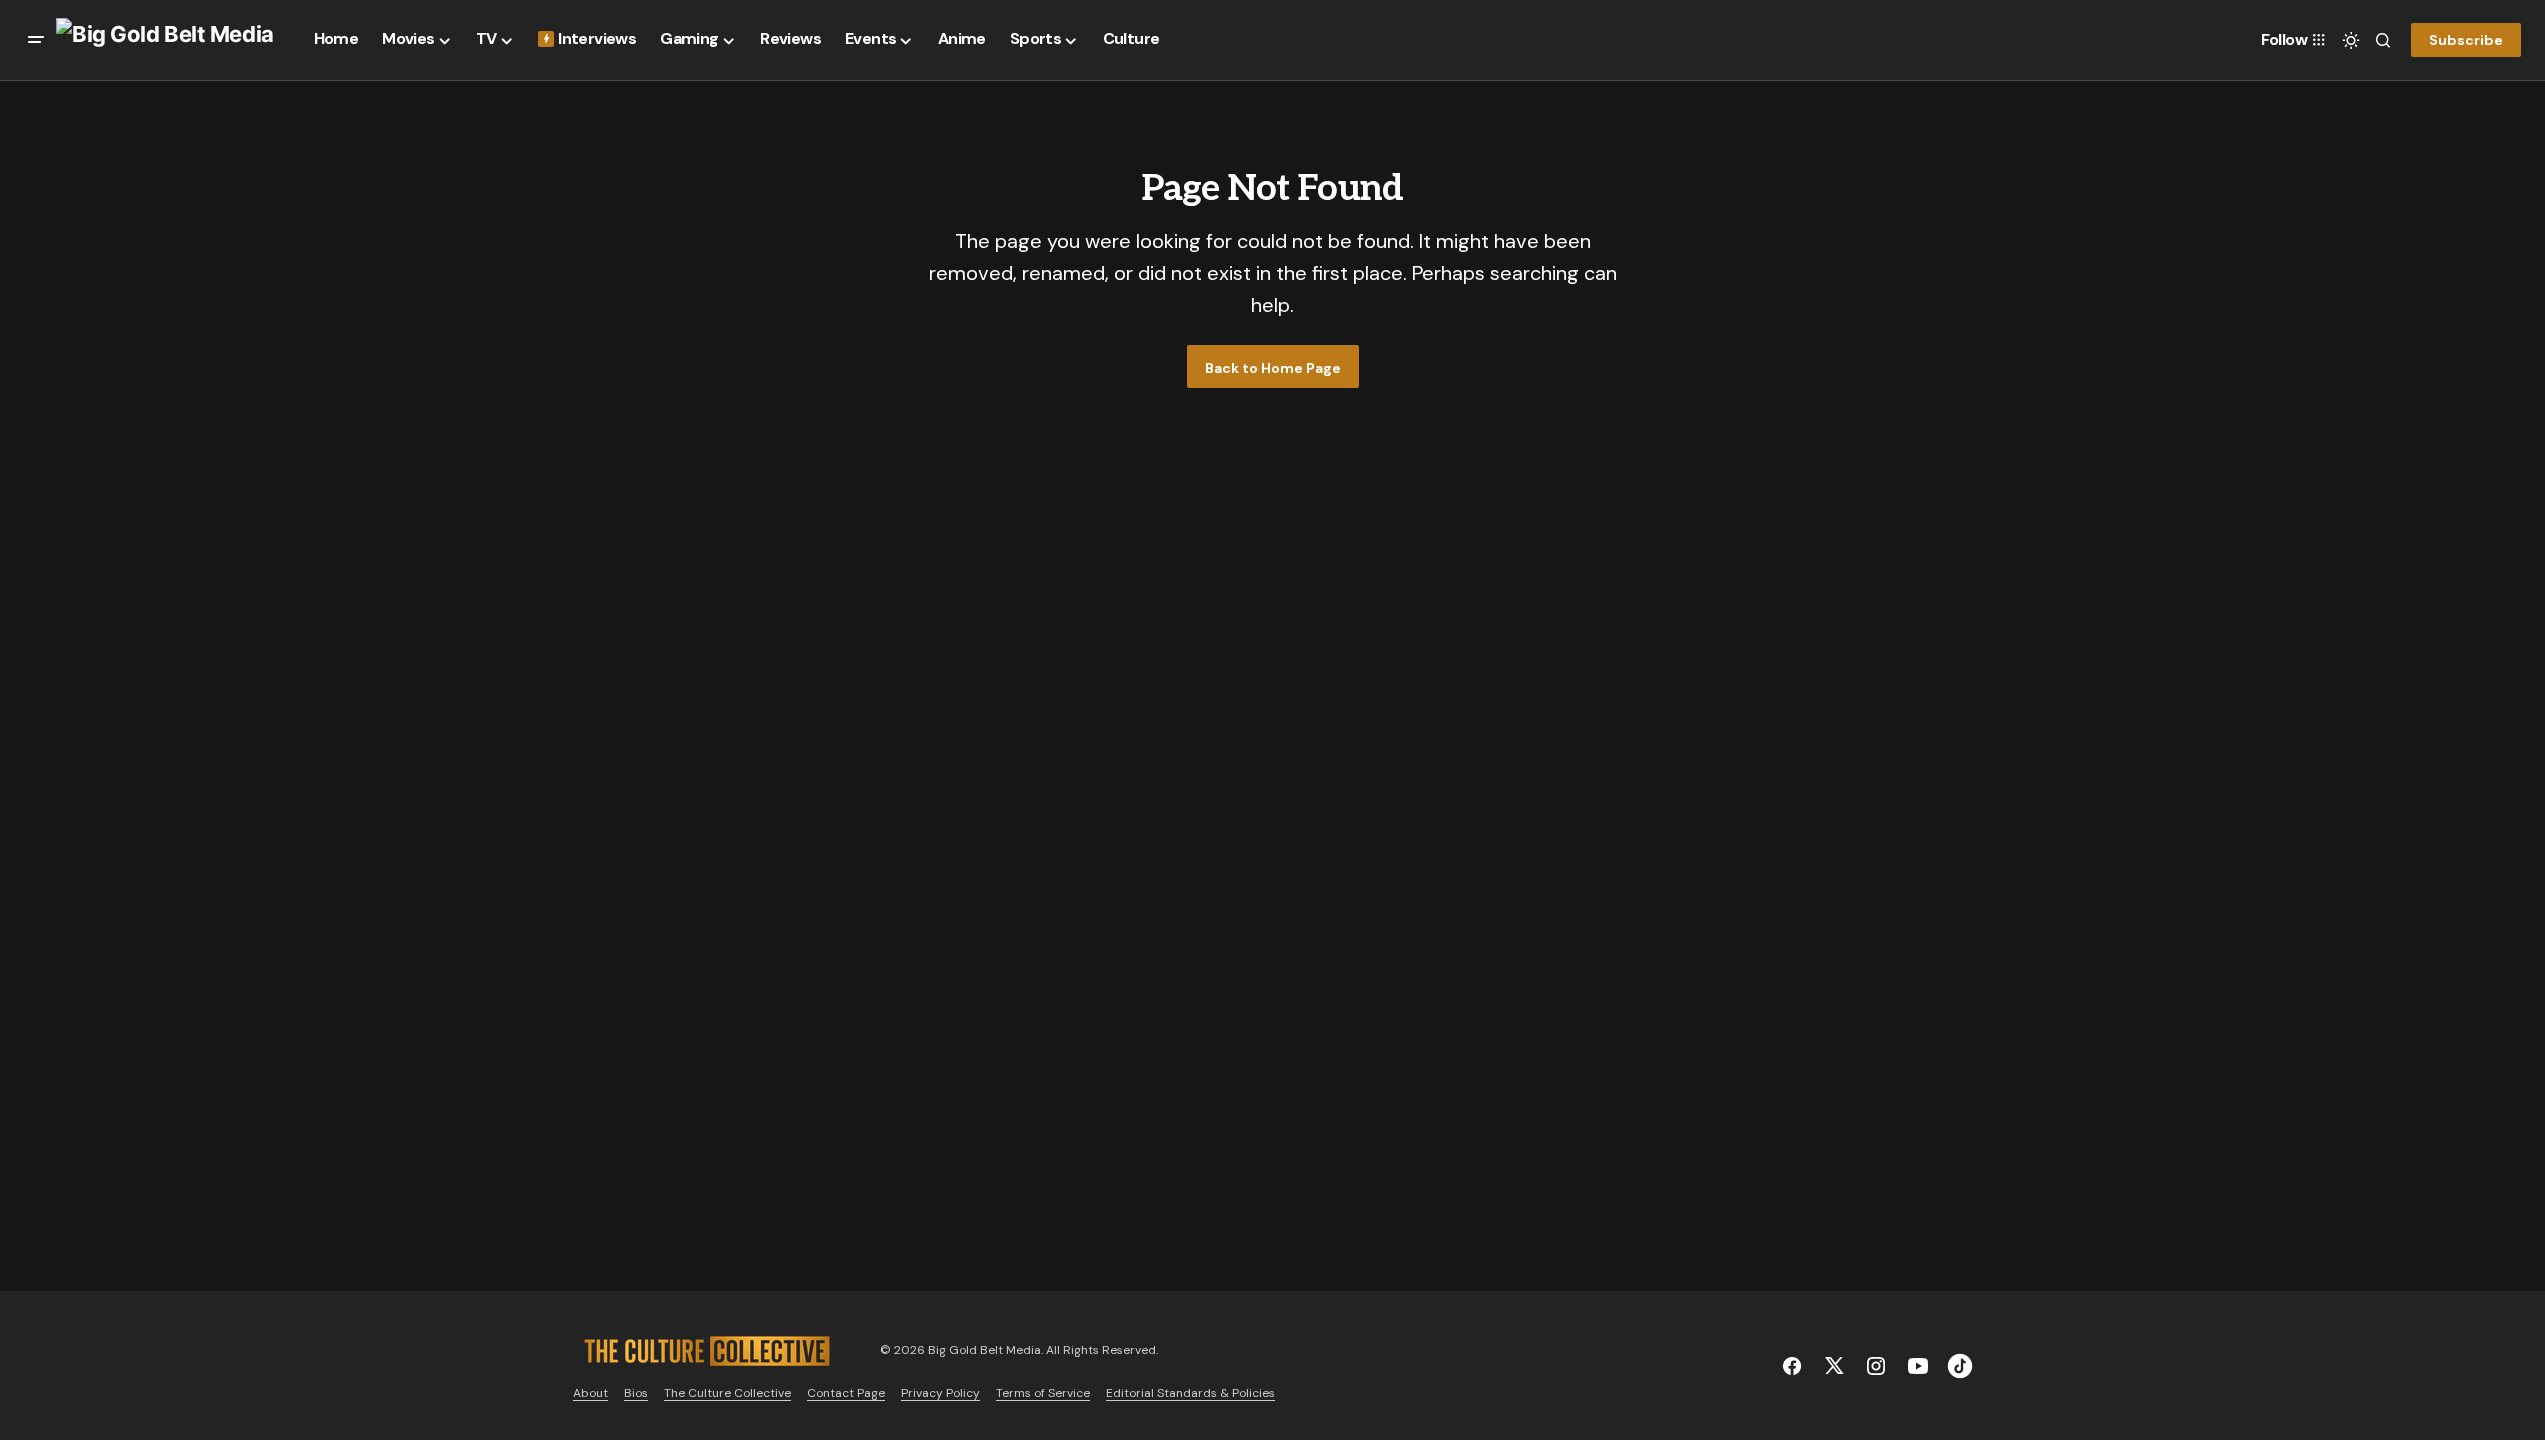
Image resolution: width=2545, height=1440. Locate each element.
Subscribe (2466, 40)
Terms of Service (1043, 1393)
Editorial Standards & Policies (1190, 1393)
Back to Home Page (1273, 368)
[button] (36, 40)
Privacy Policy (940, 1393)
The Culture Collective (727, 1393)
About (590, 1393)
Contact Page (846, 1393)
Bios (636, 1393)
